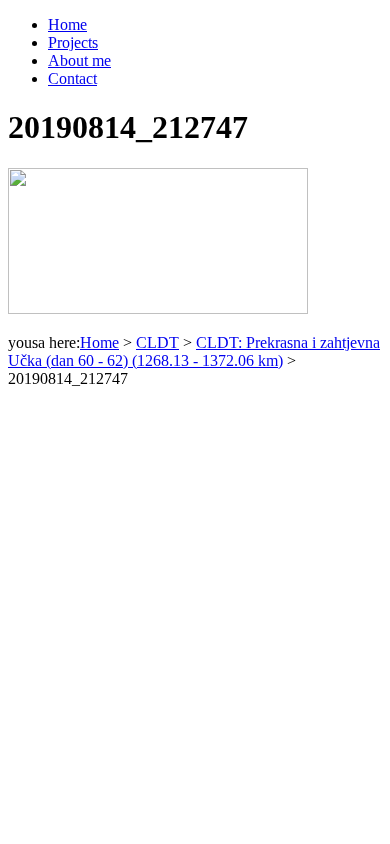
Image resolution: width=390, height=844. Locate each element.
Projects (73, 42)
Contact (72, 78)
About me (79, 60)
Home (67, 24)
